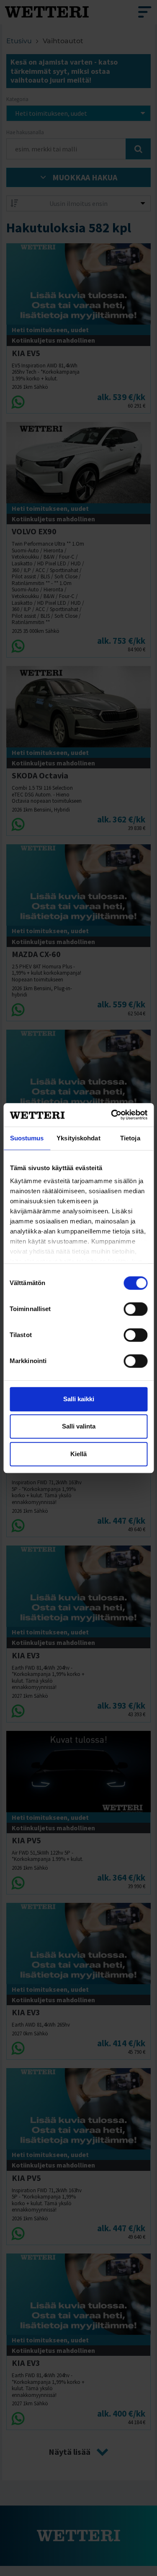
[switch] (135, 1309)
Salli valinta (79, 1426)
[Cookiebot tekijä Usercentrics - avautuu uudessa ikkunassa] (112, 1115)
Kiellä (78, 1454)
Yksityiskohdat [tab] (78, 1138)
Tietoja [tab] (130, 1138)
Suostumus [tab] (27, 1138)
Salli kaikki (79, 1399)
